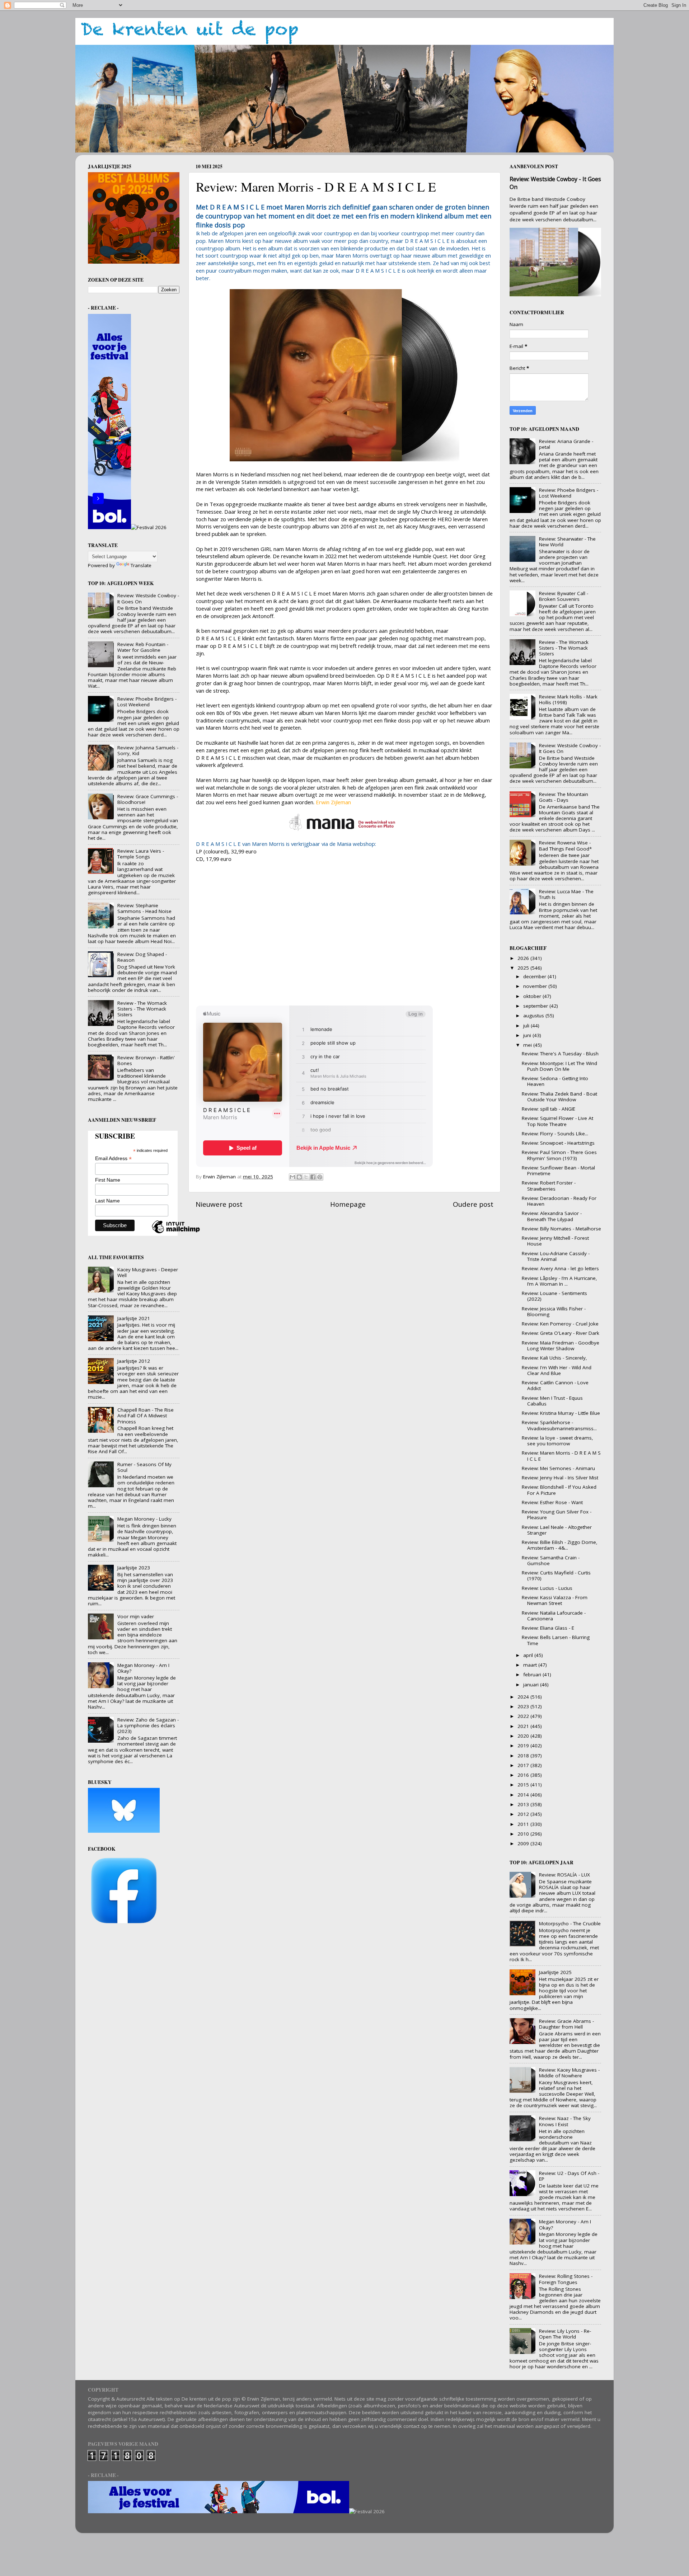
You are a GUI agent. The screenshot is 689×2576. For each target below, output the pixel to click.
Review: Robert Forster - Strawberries (549, 1186)
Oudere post (473, 1204)
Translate (141, 565)
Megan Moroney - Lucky (144, 1519)
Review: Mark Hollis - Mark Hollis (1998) (568, 700)
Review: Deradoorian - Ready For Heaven (559, 1201)
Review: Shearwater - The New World (567, 542)
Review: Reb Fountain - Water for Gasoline (143, 647)
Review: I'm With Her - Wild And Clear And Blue (557, 1370)
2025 (524, 968)
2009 (524, 1843)
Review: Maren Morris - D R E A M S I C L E (561, 1456)
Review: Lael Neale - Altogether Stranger (557, 1530)
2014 (524, 1795)
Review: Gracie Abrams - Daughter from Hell (566, 2024)
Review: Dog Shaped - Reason (142, 957)
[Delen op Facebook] (313, 1177)
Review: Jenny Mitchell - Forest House (555, 1241)
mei (528, 1045)
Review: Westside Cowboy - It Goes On (148, 598)
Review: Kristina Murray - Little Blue (561, 1413)
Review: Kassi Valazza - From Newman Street (555, 1600)
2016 (524, 1775)
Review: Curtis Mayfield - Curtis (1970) (556, 1576)
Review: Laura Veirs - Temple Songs (141, 854)
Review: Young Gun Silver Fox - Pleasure (557, 1515)
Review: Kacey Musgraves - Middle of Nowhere (569, 2073)
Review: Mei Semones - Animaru (558, 1468)
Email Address (113, 1159)
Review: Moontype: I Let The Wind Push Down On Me (559, 1066)
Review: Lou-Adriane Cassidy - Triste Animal (556, 1256)
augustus (534, 1016)
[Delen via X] (306, 1177)
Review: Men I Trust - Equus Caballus (552, 1401)
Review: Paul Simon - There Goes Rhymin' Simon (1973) (559, 1155)
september (536, 1006)
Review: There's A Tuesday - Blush (560, 1054)
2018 (524, 1756)
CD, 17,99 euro (214, 859)
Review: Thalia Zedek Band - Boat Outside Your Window (559, 1097)
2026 (524, 958)
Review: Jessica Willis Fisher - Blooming (554, 1311)
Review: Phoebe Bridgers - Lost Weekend (147, 702)
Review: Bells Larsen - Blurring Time (556, 1640)
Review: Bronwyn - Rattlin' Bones (146, 1060)
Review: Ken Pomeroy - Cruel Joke (560, 1324)
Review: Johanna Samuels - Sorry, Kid (148, 750)
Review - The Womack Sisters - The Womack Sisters (142, 1009)
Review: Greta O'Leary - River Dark (561, 1333)
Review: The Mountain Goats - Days (564, 797)
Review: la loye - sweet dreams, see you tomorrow (557, 1441)
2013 (524, 1804)
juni (528, 1035)
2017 (524, 1765)
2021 (524, 1726)
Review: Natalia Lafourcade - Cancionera (554, 1616)
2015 (524, 1785)
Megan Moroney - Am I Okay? (143, 1668)
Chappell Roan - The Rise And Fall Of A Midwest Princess (146, 1416)
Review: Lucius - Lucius (547, 1588)
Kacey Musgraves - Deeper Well (148, 1272)
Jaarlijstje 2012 (134, 1361)
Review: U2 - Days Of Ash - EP (569, 2176)
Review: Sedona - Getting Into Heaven (555, 1081)
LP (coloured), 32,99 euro (226, 851)
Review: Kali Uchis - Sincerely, (554, 1358)
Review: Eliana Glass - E (548, 1628)
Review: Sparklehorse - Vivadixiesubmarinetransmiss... (559, 1425)
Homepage (348, 1204)
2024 (524, 1697)
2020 (524, 1736)
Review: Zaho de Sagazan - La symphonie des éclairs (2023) (148, 1725)
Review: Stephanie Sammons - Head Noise (144, 908)
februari (533, 1675)
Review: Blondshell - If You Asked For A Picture (559, 1490)
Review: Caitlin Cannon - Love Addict (555, 1385)
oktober (533, 996)
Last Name (107, 1201)
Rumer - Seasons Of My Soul (144, 1467)
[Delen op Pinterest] (320, 1177)
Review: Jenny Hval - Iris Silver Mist (560, 1478)
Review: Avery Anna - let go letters (560, 1268)
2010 (524, 1834)
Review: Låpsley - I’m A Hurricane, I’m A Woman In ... (559, 1281)
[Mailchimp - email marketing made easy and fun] (176, 1233)
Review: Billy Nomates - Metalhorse (561, 1229)
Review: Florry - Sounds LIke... (555, 1134)
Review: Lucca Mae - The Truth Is (566, 894)
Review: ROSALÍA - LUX (564, 1875)
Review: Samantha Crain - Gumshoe (551, 1560)
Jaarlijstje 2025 (555, 1972)
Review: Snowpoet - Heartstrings (558, 1143)
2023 (524, 1706)
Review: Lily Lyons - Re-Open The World (565, 2334)
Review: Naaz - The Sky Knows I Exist (565, 2121)
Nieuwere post (219, 1204)
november (536, 986)
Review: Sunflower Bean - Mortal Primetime (558, 1171)
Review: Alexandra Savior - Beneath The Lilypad (552, 1216)
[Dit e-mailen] (292, 1177)
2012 (524, 1814)
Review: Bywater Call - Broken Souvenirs (564, 596)
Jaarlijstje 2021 (134, 1318)
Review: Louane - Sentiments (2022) (554, 1296)
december (535, 976)
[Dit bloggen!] (299, 1177)
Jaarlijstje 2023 (134, 1568)
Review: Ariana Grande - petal (566, 444)
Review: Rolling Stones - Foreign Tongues (566, 2279)
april (529, 1655)
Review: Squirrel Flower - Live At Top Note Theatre (557, 1121)
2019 (524, 1746)
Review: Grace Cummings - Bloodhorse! (148, 799)
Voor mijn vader (136, 1616)
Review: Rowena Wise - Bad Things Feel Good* (565, 846)
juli (527, 1026)
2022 (524, 1716)
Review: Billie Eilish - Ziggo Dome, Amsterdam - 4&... (560, 1545)
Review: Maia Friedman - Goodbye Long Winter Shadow (561, 1346)
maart (531, 1665)
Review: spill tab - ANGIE (549, 1109)
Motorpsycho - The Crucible (570, 1923)
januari (532, 1685)
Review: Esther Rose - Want (552, 1502)
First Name (108, 1180)
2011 (524, 1824)
